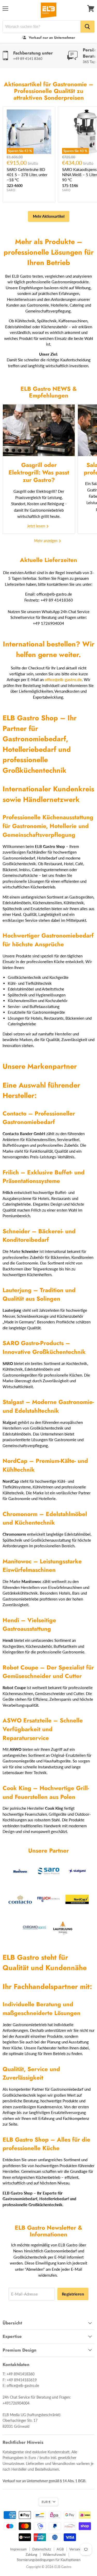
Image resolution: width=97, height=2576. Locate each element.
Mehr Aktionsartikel (49, 216)
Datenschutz (42, 2549)
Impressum (18, 2549)
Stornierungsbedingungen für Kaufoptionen (49, 2560)
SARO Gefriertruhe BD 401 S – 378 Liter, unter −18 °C (27, 174)
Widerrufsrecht (54, 2555)
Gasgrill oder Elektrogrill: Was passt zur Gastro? (39, 473)
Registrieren (73, 2294)
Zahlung (31, 2555)
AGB (60, 2549)
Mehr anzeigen (46, 541)
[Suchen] (87, 27)
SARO (11, 190)
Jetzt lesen (36, 526)
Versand (75, 2549)
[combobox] (42, 27)
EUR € (46, 2502)
